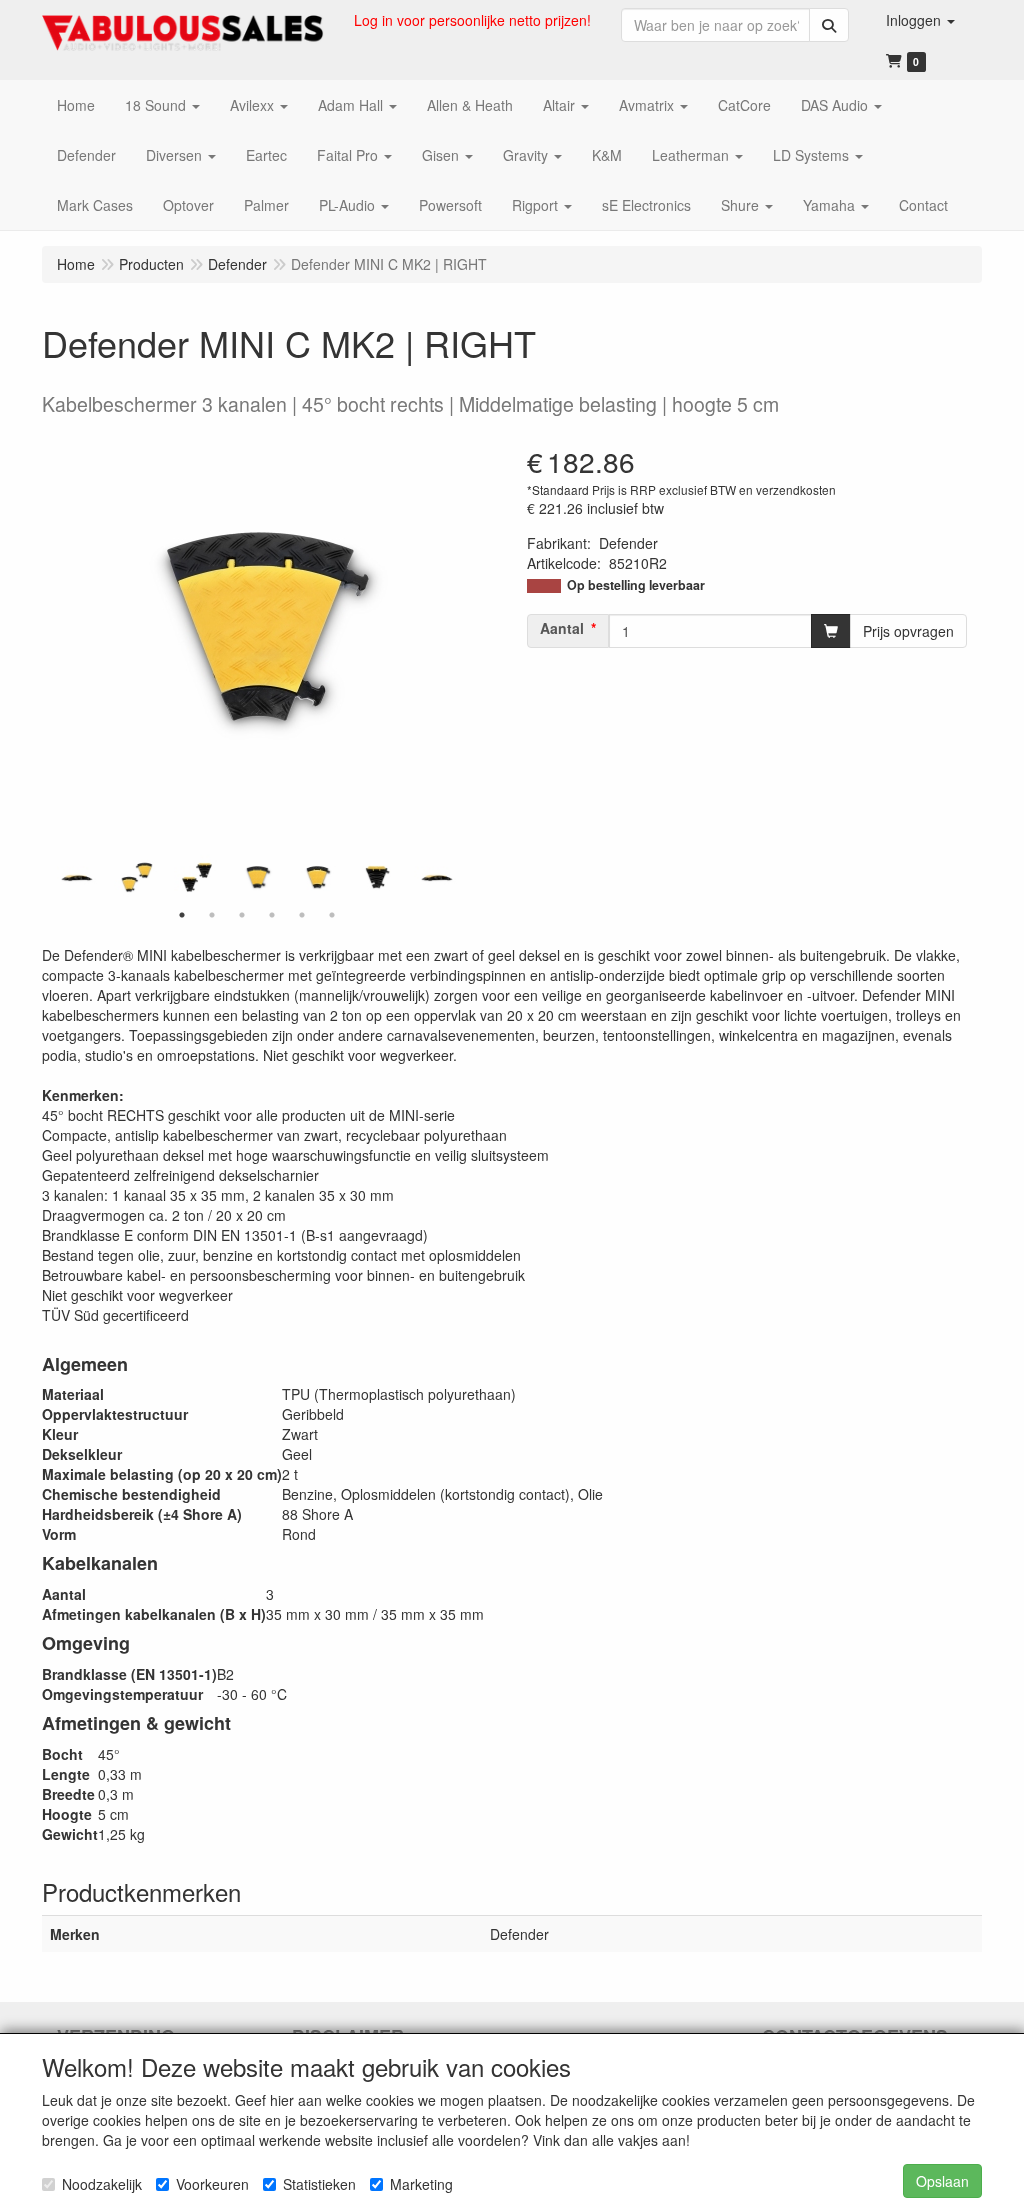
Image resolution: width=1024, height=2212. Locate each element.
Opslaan (942, 2181)
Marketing (421, 2184)
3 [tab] (242, 915)
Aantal (562, 628)
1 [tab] (182, 915)
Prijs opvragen (908, 631)
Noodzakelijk (102, 2184)
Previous (52, 877)
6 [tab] (332, 915)
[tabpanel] (257, 877)
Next (462, 877)
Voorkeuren (212, 2184)
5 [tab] (302, 915)
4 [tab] (272, 915)
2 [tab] (212, 915)
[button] (920, 20)
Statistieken (319, 2184)
